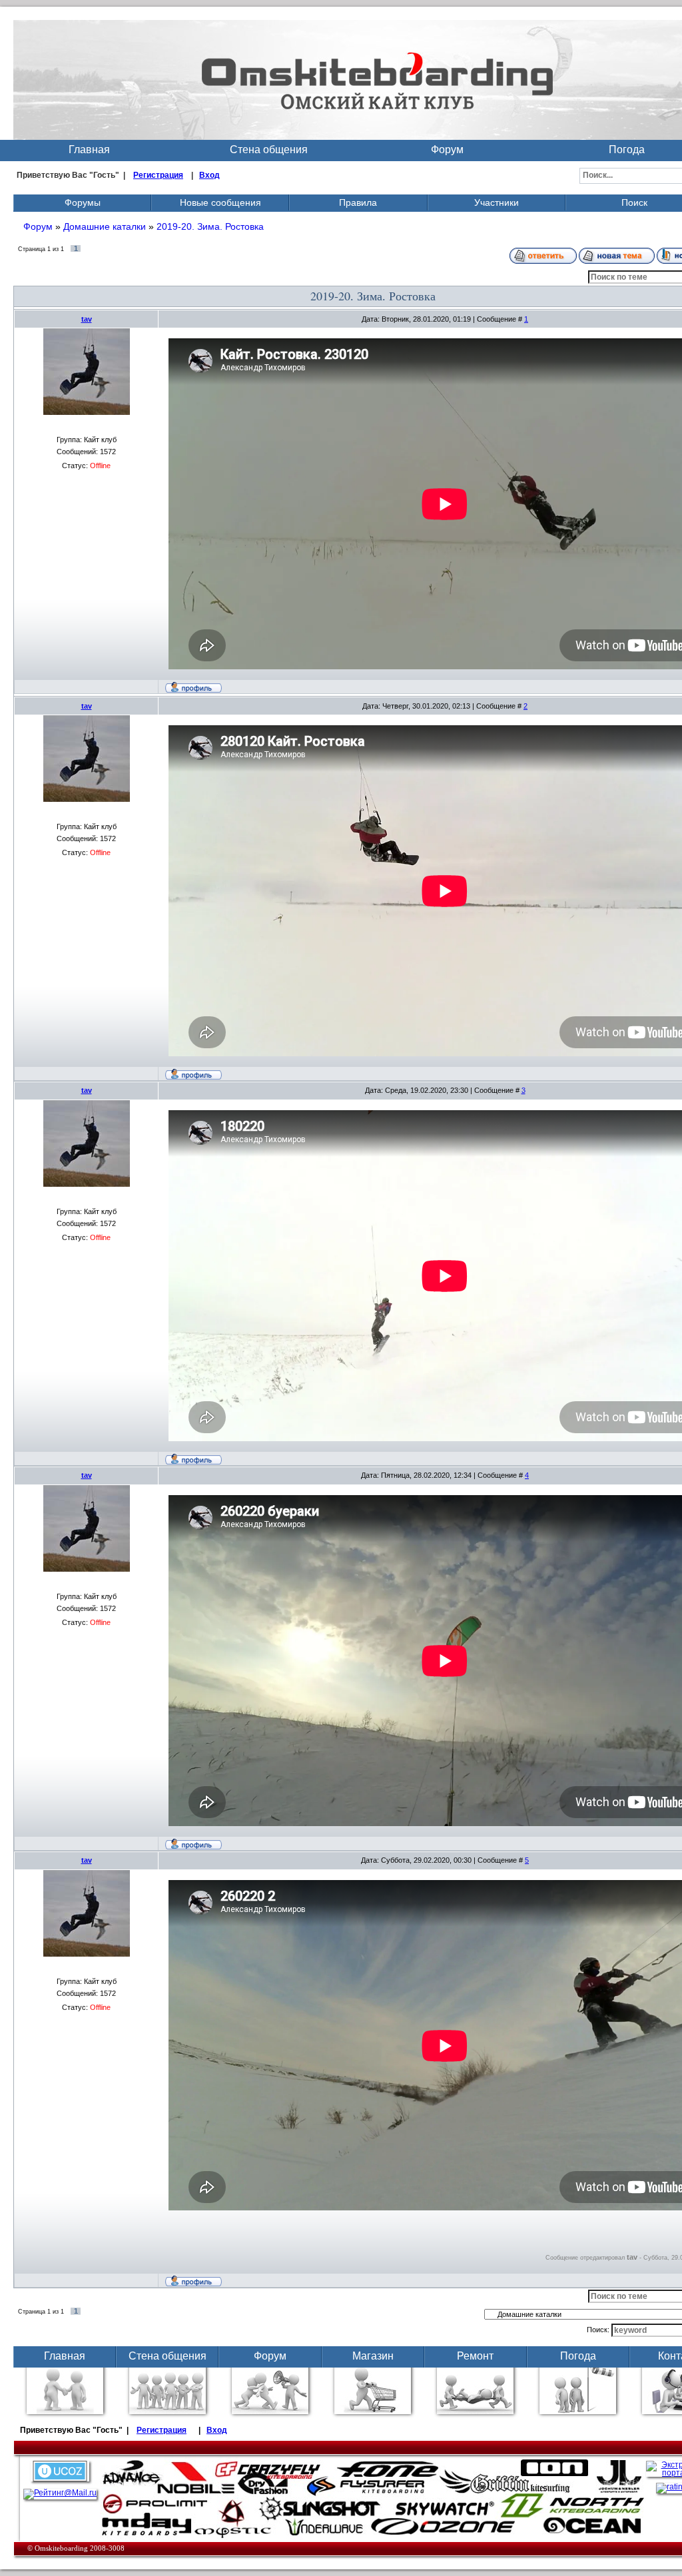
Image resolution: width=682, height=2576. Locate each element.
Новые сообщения (220, 202)
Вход (209, 175)
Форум (447, 150)
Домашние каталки (105, 226)
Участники (497, 202)
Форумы (83, 202)
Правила (358, 202)
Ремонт (475, 2356)
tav (87, 319)
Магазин (373, 2356)
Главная (89, 150)
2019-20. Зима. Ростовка (210, 226)
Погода (578, 2356)
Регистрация (158, 175)
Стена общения (269, 150)
